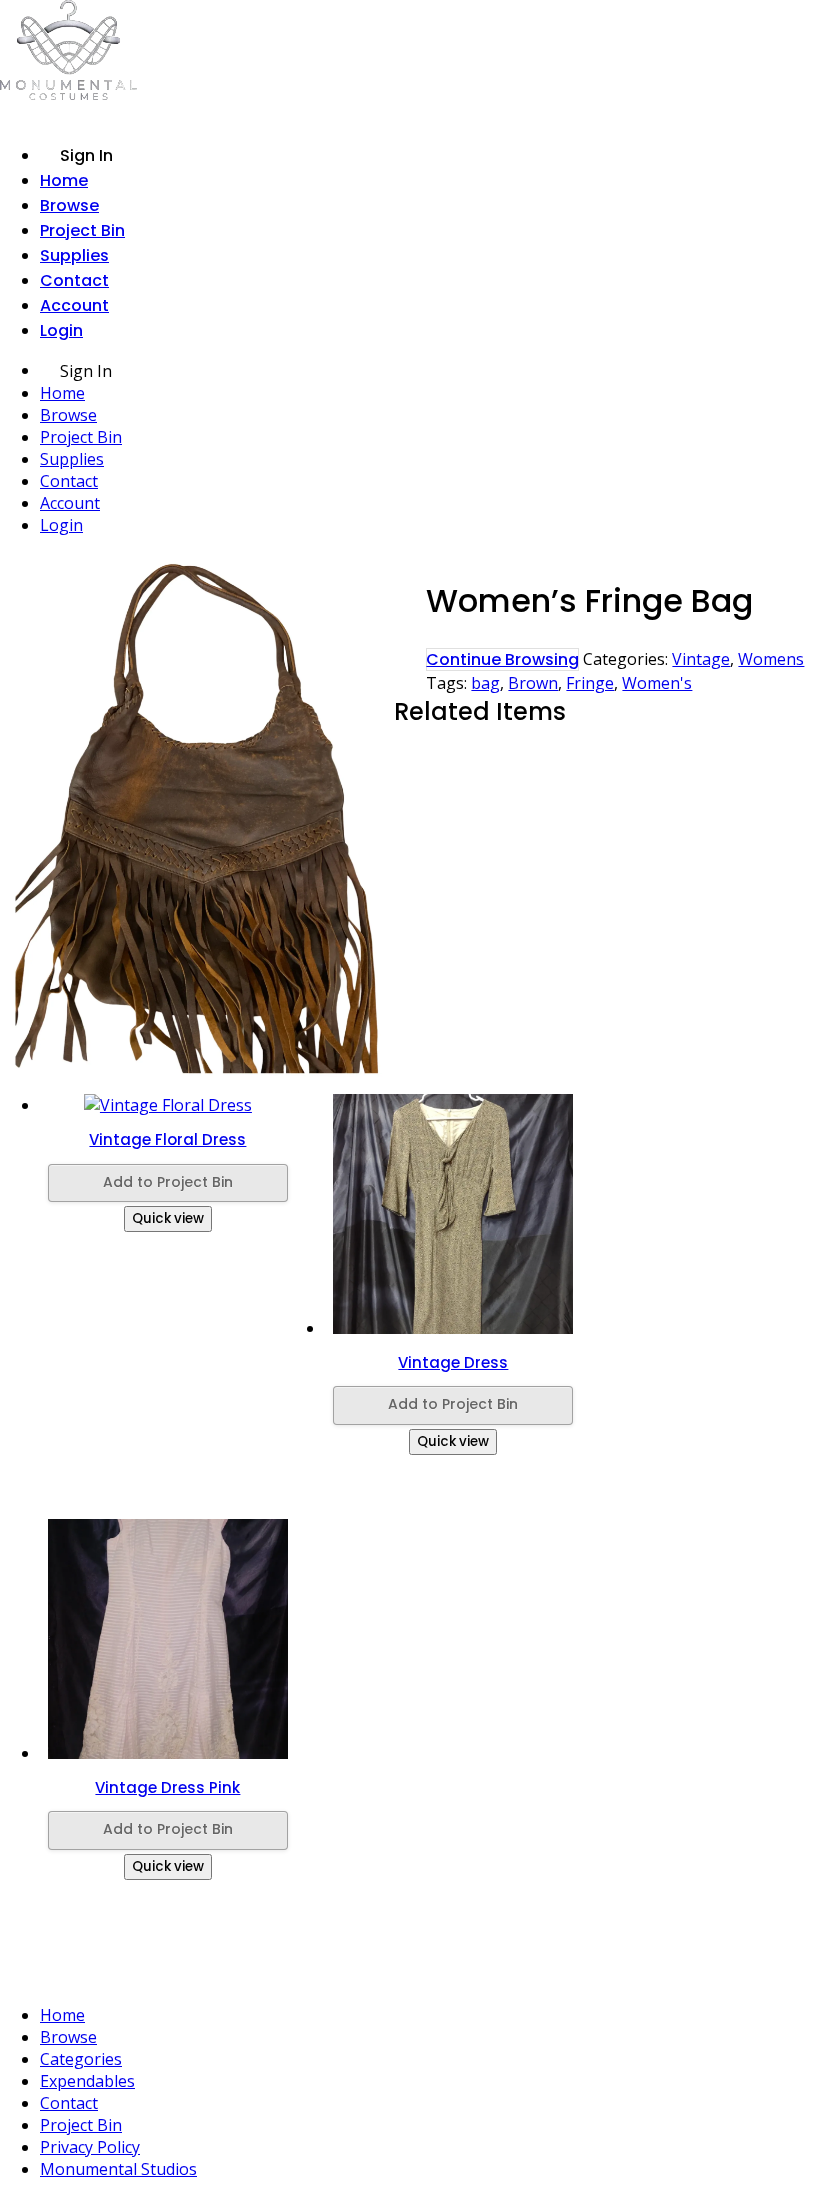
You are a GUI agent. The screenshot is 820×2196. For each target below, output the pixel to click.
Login (61, 330)
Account (74, 305)
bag (485, 683)
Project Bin (82, 230)
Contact (74, 280)
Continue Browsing (502, 659)
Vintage (701, 659)
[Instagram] (378, 1974)
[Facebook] (418, 1974)
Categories (81, 2059)
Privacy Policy (90, 2147)
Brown (533, 683)
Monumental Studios (118, 2169)
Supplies (74, 255)
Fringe (590, 683)
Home (64, 180)
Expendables (87, 2081)
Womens (771, 659)
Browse (69, 205)
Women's (657, 683)
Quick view (168, 1218)
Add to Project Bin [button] (168, 1182)
